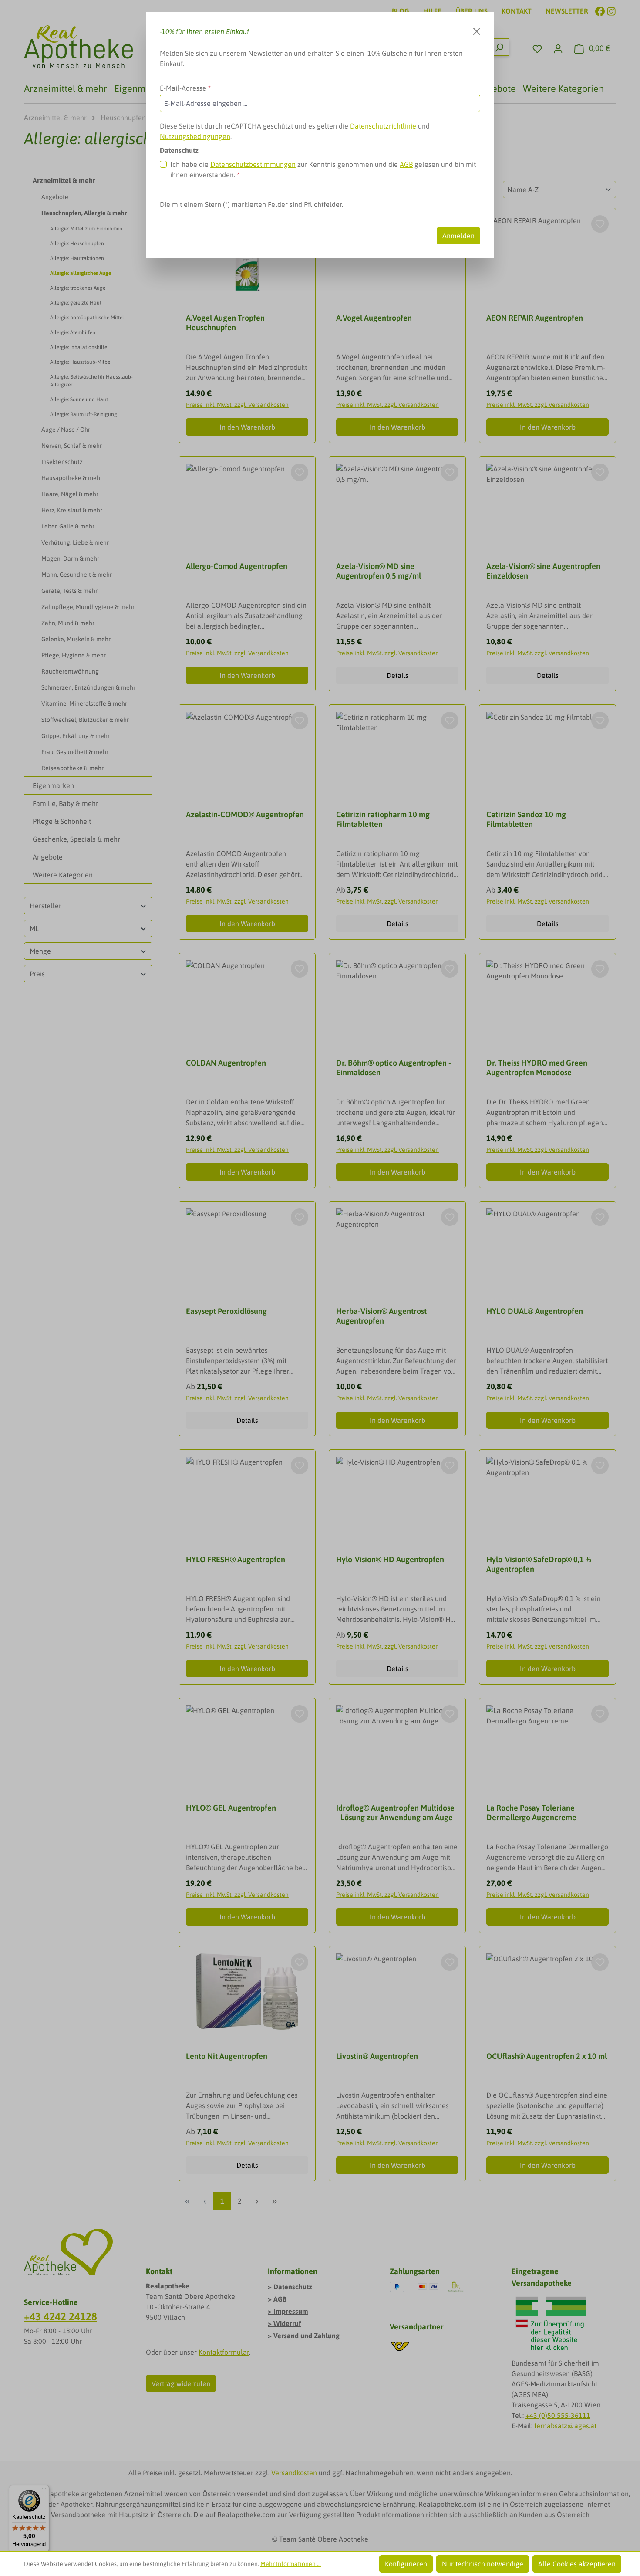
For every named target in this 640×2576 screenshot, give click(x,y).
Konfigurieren (406, 2564)
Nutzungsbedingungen (195, 136)
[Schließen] (477, 31)
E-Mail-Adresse (185, 88)
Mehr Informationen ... (291, 2564)
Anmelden (458, 236)
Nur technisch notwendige (483, 2564)
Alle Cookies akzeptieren (577, 2564)
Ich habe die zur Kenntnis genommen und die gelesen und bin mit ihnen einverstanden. (323, 169)
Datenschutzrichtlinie (383, 126)
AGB (406, 164)
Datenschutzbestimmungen (253, 164)
